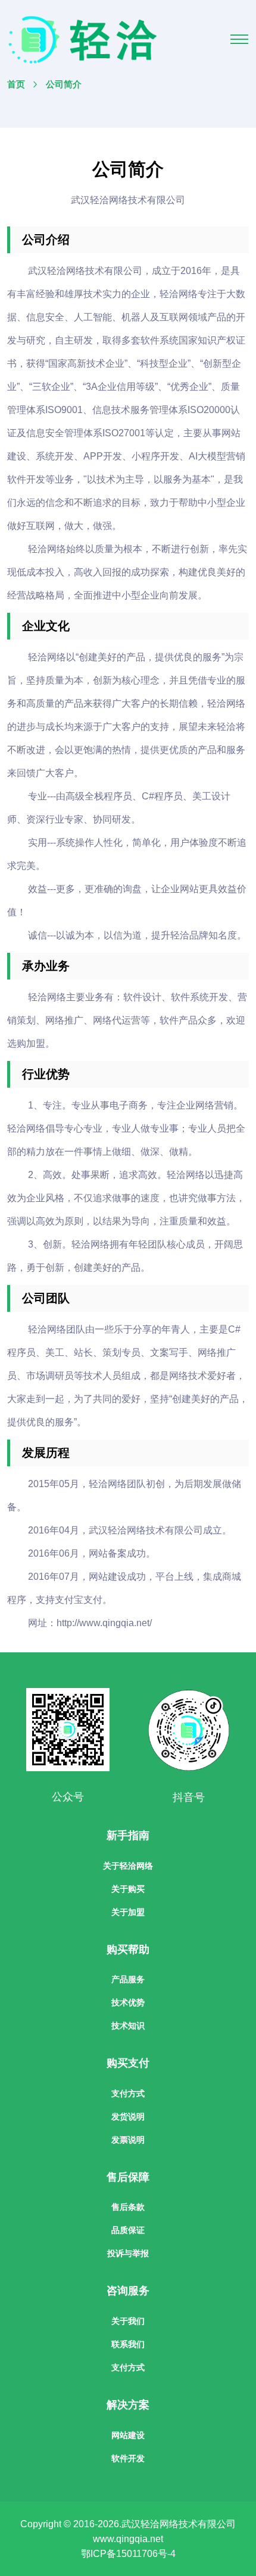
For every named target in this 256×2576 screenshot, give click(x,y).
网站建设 (128, 2435)
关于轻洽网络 (128, 1866)
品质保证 (128, 2230)
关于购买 (128, 1889)
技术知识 (128, 2026)
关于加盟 (128, 1912)
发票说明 (128, 2140)
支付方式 (128, 2093)
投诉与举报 (128, 2253)
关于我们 (128, 2321)
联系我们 (128, 2344)
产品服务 (128, 1979)
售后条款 (128, 2207)
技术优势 (128, 2002)
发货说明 (128, 2117)
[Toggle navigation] (239, 39)
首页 (16, 84)
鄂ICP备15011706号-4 (128, 2554)
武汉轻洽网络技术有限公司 (179, 2524)
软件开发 (128, 2458)
